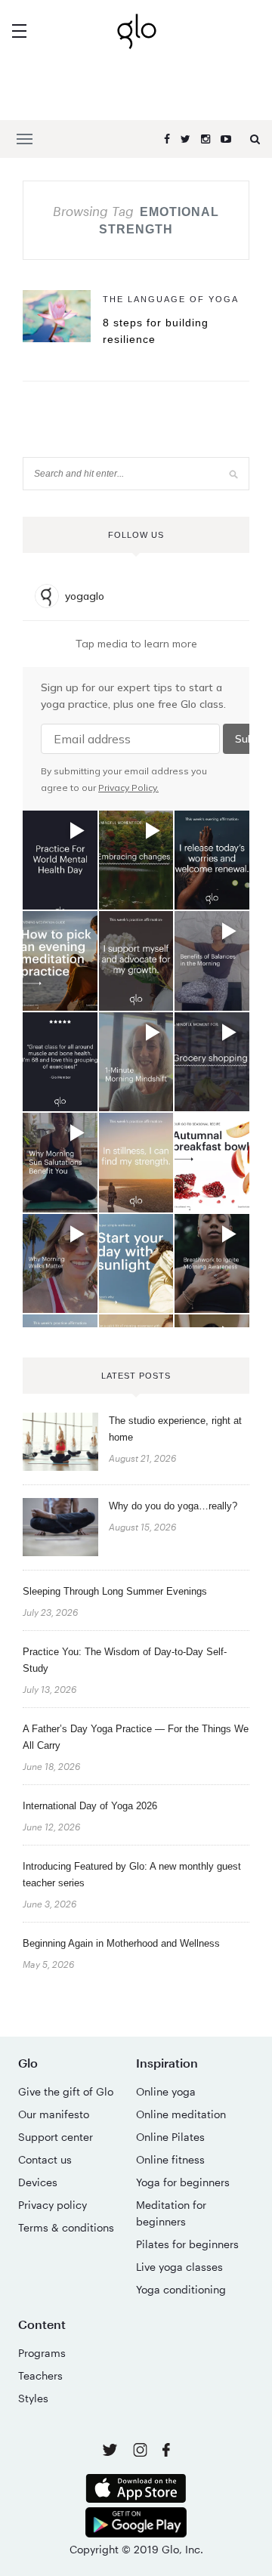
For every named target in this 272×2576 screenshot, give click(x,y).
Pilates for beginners (187, 2244)
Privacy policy (53, 2205)
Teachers (40, 2375)
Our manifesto (54, 2114)
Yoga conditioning (181, 2289)
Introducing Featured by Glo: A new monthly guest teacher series (132, 1875)
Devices (38, 2182)
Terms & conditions (66, 2227)
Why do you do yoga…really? (173, 1506)
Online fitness (170, 2159)
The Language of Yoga (171, 299)
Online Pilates (170, 2137)
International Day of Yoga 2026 (90, 1806)
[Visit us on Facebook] (166, 2452)
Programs (42, 2353)
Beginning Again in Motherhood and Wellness (121, 1943)
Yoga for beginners (183, 2182)
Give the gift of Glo (66, 2091)
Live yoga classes (179, 2267)
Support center (56, 2137)
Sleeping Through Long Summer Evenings (115, 1591)
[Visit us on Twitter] (111, 2451)
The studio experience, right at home (175, 1429)
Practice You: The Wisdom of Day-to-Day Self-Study (125, 1660)
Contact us (45, 2159)
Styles (33, 2398)
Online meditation (181, 2114)
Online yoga (166, 2091)
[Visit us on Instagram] (142, 2452)
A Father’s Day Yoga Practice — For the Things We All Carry (136, 1737)
